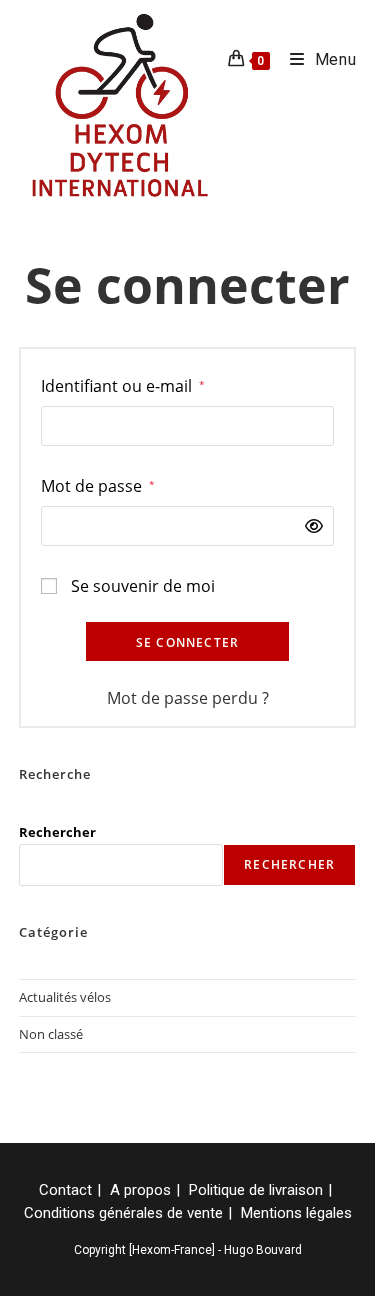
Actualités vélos (65, 997)
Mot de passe (98, 485)
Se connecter (187, 642)
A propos (140, 1190)
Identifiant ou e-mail (123, 385)
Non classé (51, 1034)
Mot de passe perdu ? (188, 698)
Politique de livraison (256, 1190)
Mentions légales (296, 1213)
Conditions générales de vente (123, 1213)
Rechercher (57, 832)
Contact (65, 1190)
